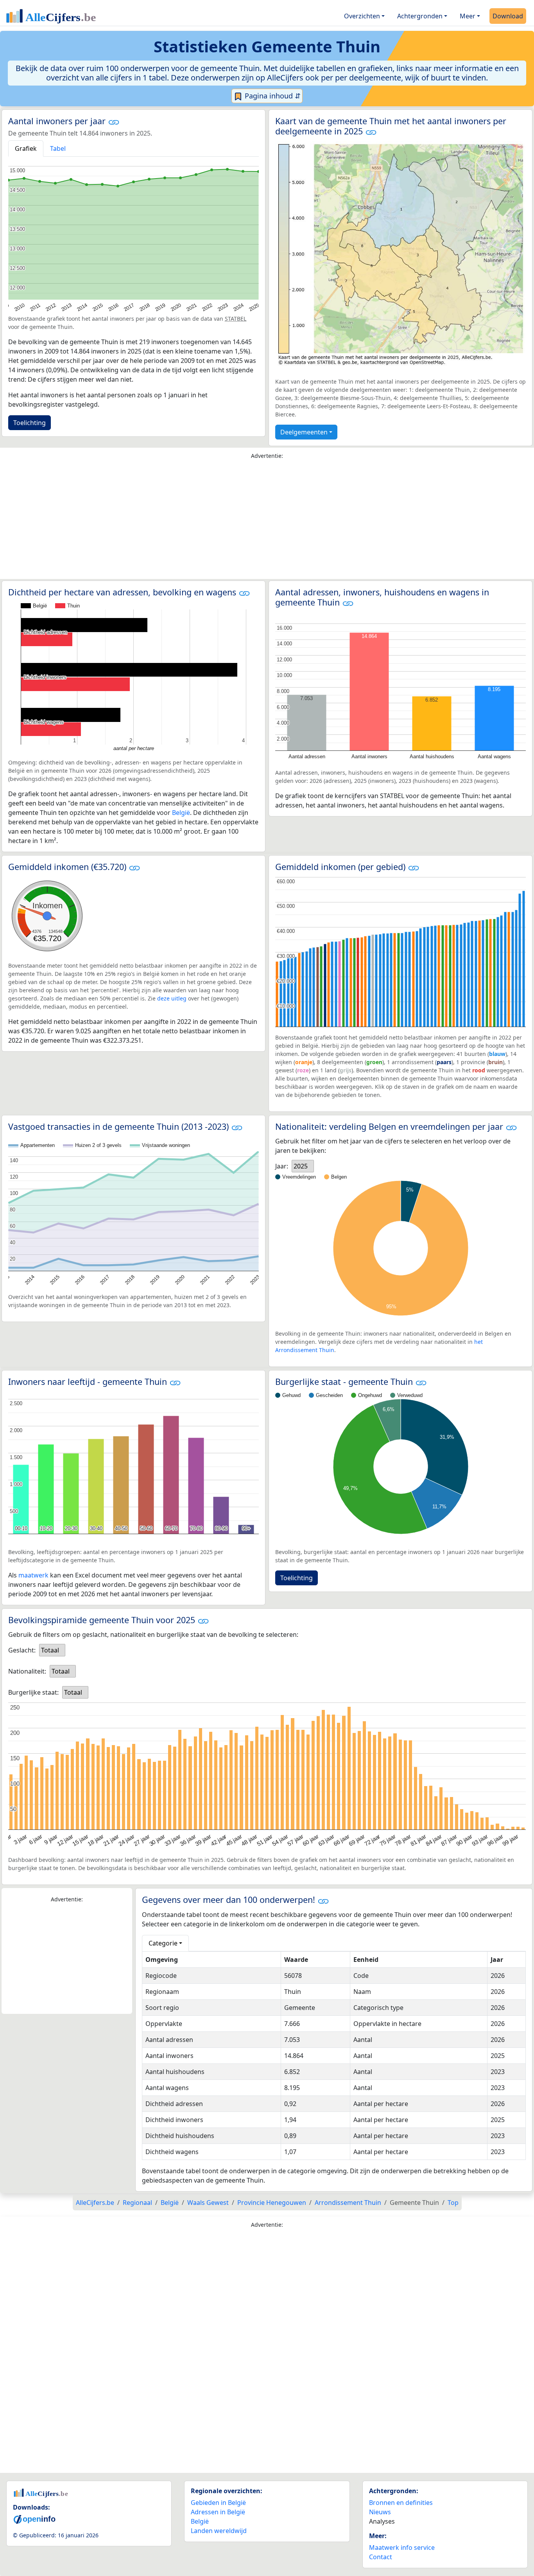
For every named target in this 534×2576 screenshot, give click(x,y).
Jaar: (282, 1166)
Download (508, 16)
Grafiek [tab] (26, 148)
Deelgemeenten (304, 432)
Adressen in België (218, 2512)
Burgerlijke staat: (33, 1692)
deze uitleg (172, 998)
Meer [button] (468, 16)
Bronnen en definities (401, 2503)
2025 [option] (301, 1166)
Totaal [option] (50, 1650)
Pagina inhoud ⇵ (272, 96)
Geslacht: (22, 1650)
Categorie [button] (163, 1943)
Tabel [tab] (58, 148)
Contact (381, 2557)
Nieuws (380, 2512)
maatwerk (33, 1575)
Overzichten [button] (362, 16)
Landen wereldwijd (219, 2531)
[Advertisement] (267, 521)
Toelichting (30, 423)
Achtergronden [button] (420, 16)
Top (453, 2203)
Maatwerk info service (402, 2547)
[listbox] (303, 1166)
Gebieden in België (218, 2503)
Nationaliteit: (27, 1671)
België (181, 813)
